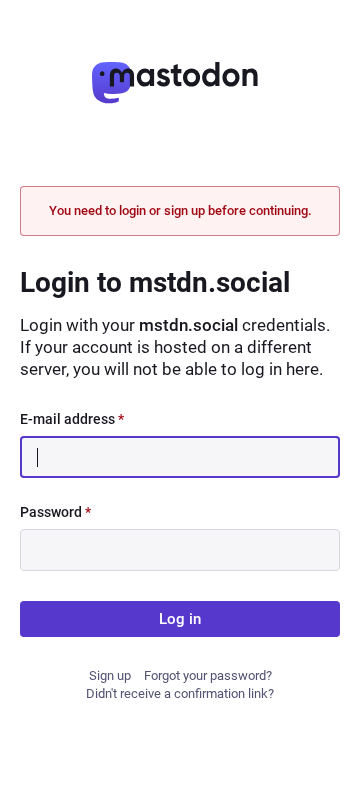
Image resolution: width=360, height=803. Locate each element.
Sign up (110, 675)
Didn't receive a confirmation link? (180, 693)
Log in (180, 619)
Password (55, 512)
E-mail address (72, 419)
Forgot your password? (208, 675)
